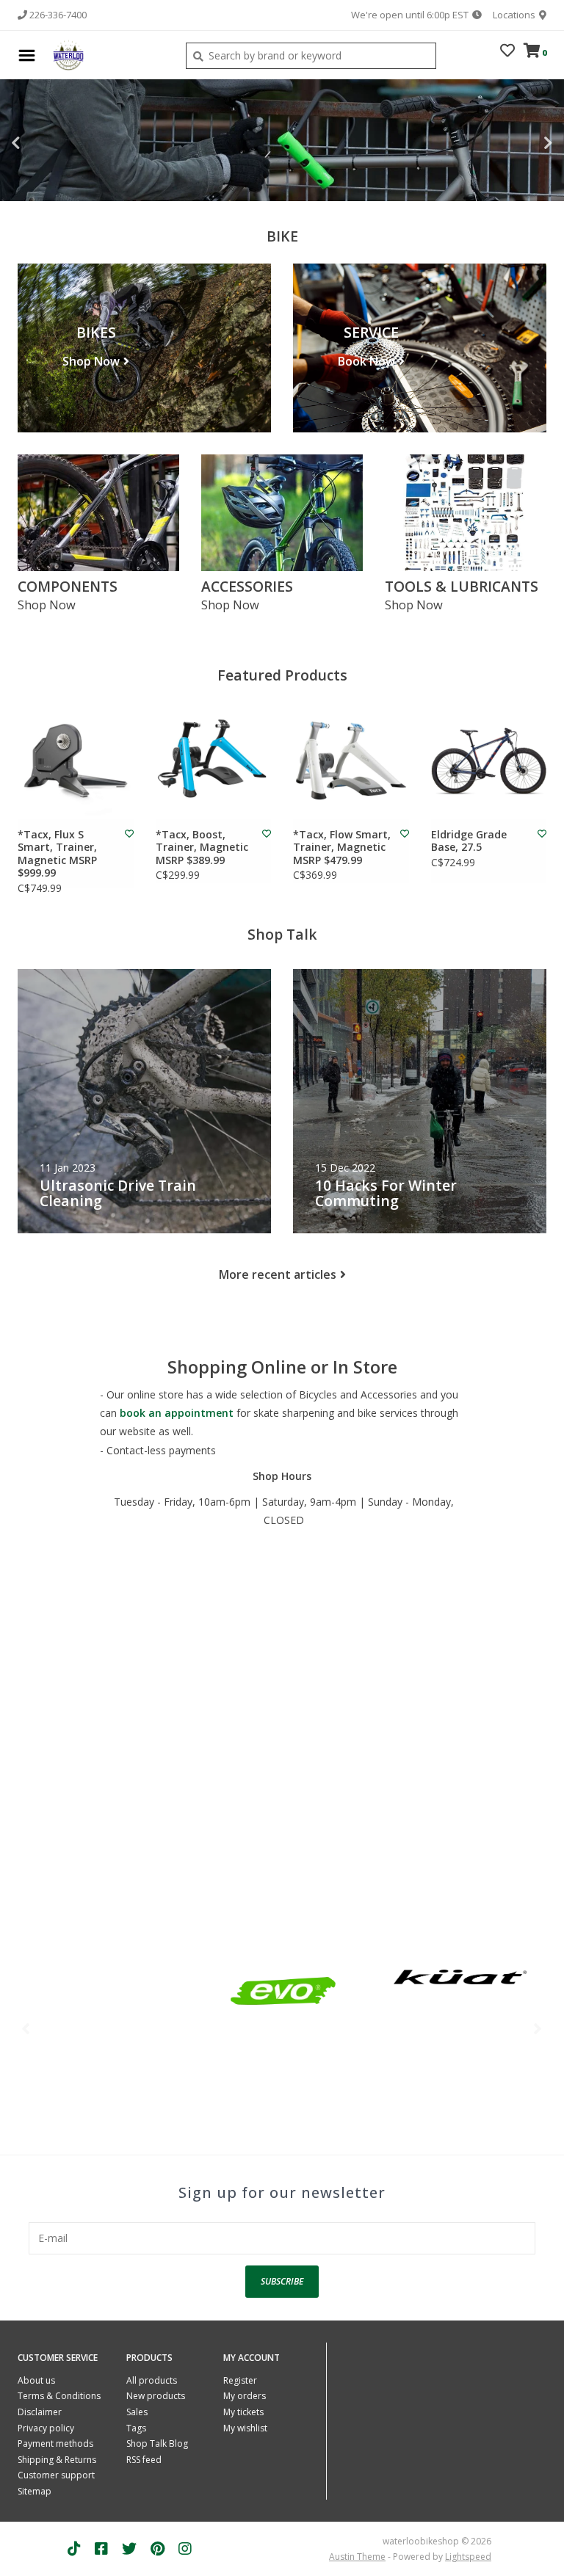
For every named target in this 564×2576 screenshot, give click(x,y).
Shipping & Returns (57, 2460)
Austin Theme (357, 2557)
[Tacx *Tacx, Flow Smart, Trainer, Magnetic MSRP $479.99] (351, 761)
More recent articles (278, 1274)
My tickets (243, 2412)
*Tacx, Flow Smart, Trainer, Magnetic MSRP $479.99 (342, 848)
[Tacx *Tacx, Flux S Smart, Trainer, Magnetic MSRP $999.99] (76, 761)
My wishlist (245, 2428)
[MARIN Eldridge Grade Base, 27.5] (489, 761)
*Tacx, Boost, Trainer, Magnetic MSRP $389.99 (202, 848)
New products (156, 2396)
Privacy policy (46, 2428)
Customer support (56, 2475)
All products (152, 2380)
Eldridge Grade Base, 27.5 (469, 841)
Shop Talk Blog (157, 2443)
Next (516, 143)
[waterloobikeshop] (107, 55)
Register (240, 2380)
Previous (48, 143)
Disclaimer (40, 2412)
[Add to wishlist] (129, 834)
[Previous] (26, 2028)
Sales (137, 2412)
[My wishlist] (507, 52)
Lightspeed (468, 2557)
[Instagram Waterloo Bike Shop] (185, 2549)
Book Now (366, 361)
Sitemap (35, 2491)
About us (36, 2380)
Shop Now (91, 361)
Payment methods (55, 2443)
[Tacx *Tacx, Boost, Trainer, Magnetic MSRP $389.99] (214, 761)
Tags (136, 2428)
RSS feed (144, 2460)
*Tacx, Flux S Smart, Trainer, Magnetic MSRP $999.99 (57, 854)
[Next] (538, 2028)
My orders (245, 2396)
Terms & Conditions (59, 2396)
